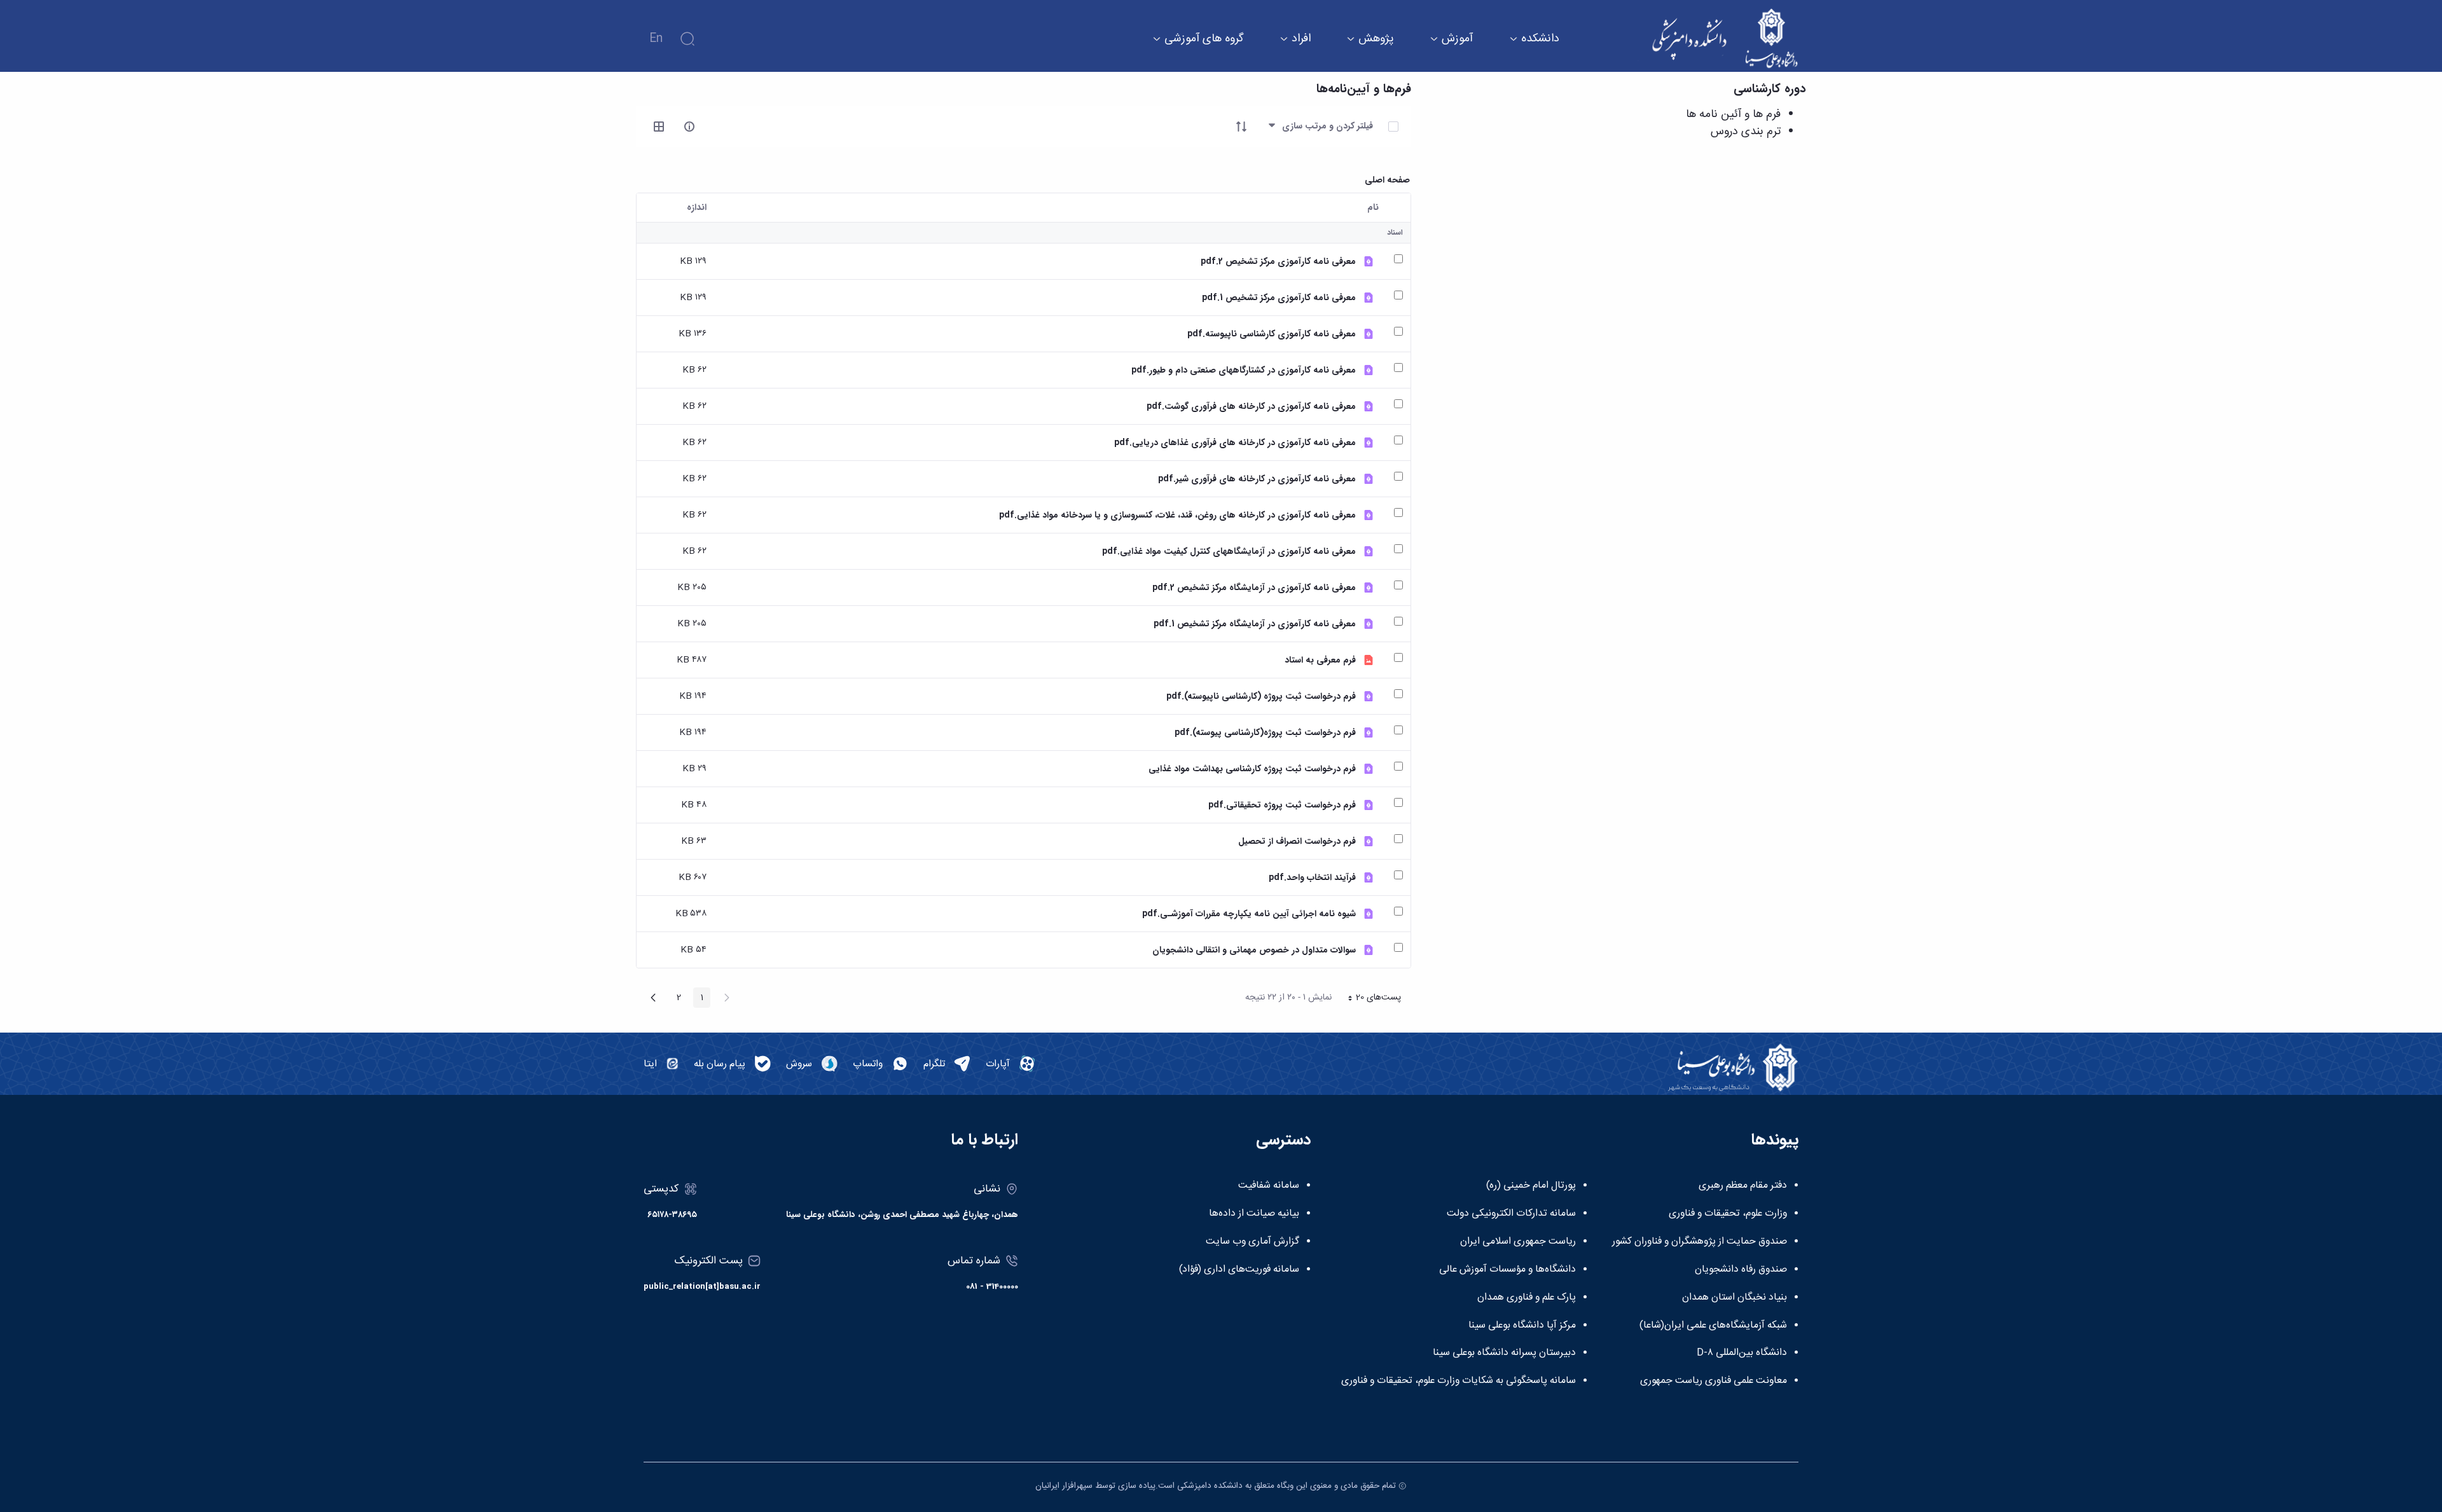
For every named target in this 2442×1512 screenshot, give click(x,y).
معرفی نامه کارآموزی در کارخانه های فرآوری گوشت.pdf (1251, 407)
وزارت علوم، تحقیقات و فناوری (1728, 1214)
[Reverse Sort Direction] (1241, 127)
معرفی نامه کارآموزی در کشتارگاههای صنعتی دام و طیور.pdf (1244, 370)
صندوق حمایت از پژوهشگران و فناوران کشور (1700, 1242)
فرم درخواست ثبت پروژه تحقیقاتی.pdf (1282, 805)
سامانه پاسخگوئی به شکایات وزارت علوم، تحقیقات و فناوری (1459, 1381)
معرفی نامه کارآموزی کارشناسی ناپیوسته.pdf (1272, 334)
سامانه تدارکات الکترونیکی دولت (1511, 1214)
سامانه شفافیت (1269, 1186)
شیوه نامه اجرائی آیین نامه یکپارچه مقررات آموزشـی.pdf (1249, 914)
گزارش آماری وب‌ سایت (1252, 1242)
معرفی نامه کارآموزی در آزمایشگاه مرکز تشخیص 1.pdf (1255, 624)
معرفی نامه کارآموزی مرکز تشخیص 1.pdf (1279, 298)
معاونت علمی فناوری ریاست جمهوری (1714, 1381)
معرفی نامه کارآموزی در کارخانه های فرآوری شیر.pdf (1257, 479)
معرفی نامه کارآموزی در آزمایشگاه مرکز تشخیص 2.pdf (1254, 588)
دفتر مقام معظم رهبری (1743, 1186)
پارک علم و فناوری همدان (1527, 1298)
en (656, 39)
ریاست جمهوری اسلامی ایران (1518, 1242)
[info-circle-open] (689, 127)
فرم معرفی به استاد (1320, 660)
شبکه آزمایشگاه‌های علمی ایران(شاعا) (1713, 1326)
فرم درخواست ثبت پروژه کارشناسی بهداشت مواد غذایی (1252, 769)
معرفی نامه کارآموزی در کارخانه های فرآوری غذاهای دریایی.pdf (1235, 443)
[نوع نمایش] (659, 127)
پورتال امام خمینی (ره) (1531, 1186)
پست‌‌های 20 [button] (1370, 999)
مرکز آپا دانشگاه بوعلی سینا (1522, 1326)
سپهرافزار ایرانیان (1064, 1486)
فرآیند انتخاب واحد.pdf (1312, 878)
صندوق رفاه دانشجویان (1741, 1270)
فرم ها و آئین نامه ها (1733, 114)
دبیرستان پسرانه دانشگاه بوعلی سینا (1504, 1353)
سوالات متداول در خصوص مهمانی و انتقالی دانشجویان (1254, 950)
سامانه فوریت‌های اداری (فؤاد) (1239, 1270)
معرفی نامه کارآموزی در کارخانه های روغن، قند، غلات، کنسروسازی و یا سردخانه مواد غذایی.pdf (1177, 515)
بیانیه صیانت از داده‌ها (1254, 1214)
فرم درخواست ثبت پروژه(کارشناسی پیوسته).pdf (1265, 733)
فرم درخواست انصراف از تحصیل (1297, 842)
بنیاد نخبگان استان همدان (1735, 1298)
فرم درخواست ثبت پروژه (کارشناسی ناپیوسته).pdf (1261, 697)
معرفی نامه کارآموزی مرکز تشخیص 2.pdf (1278, 262)
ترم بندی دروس (1746, 132)
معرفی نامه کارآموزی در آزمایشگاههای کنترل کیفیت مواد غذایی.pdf (1229, 552)
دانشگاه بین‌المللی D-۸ (1742, 1353)
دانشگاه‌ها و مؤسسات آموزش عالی (1507, 1270)
